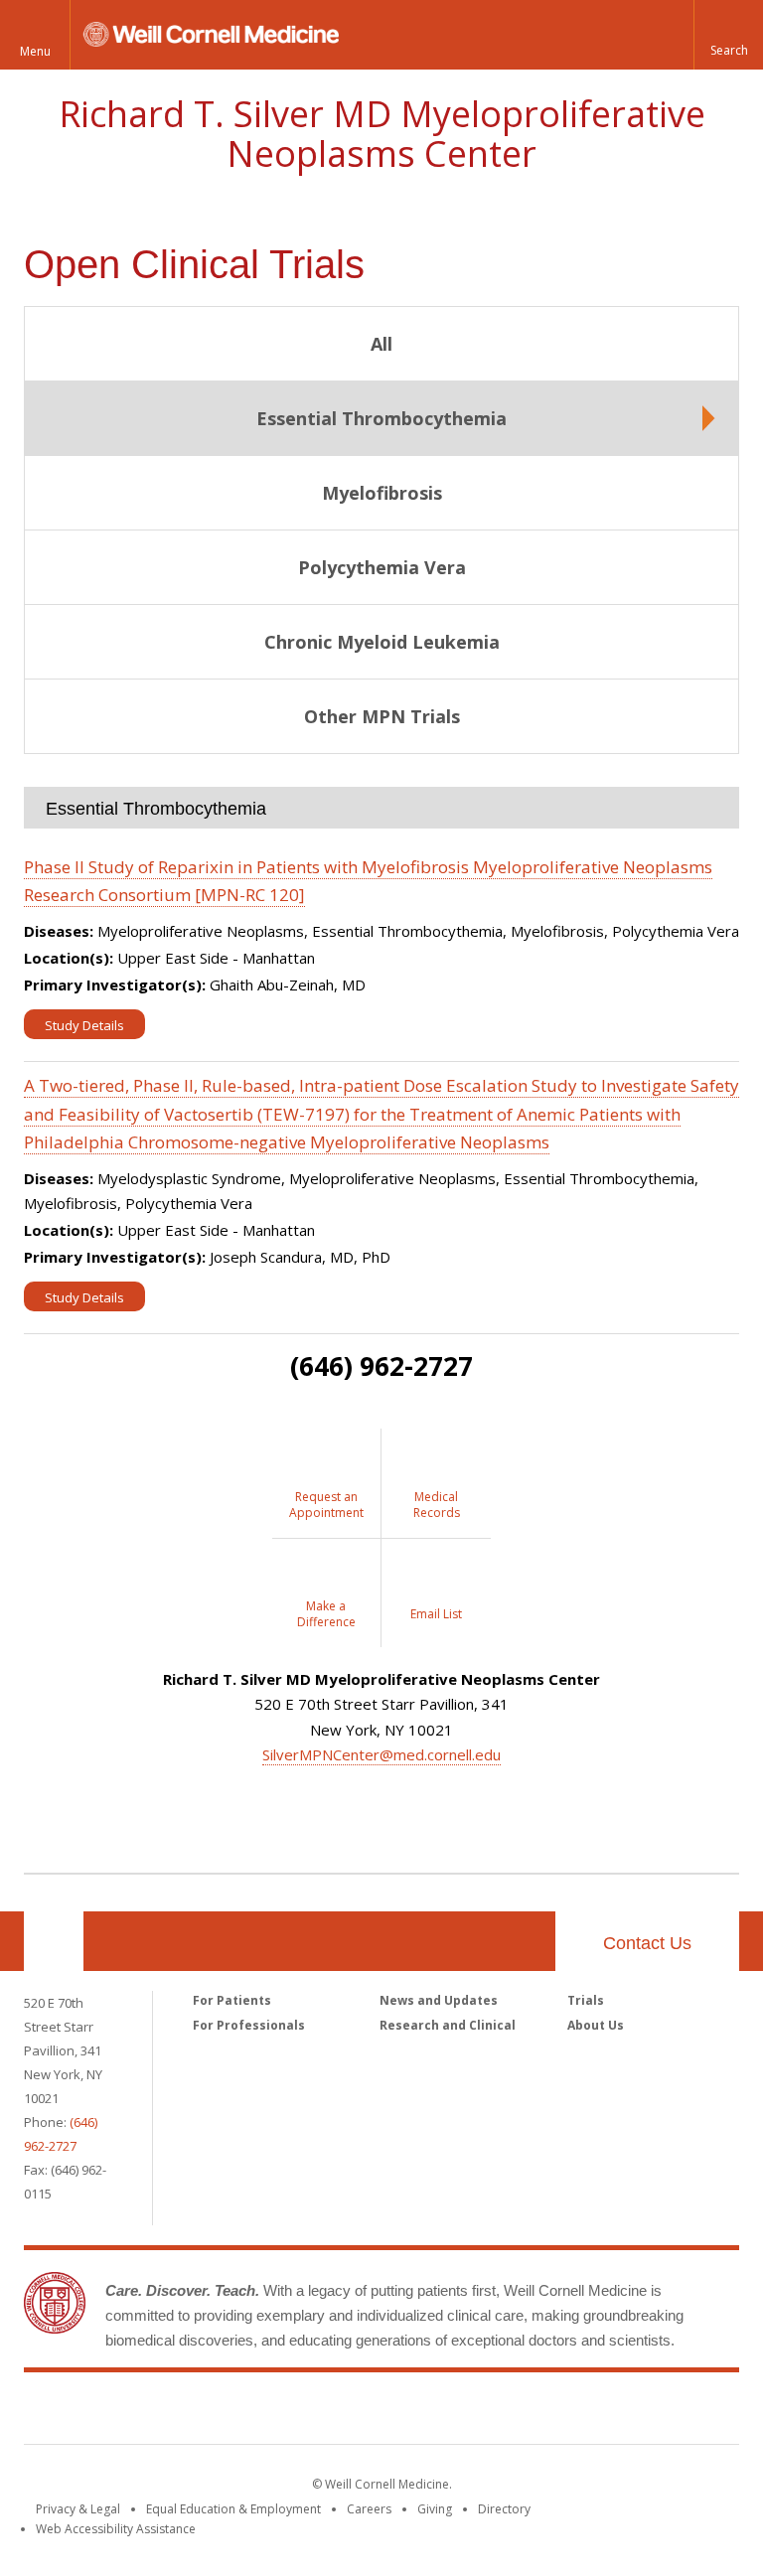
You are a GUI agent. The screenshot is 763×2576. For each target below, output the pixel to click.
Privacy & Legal (78, 2509)
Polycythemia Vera (382, 567)
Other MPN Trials (382, 716)
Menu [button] (35, 51)
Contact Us (647, 1943)
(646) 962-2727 (381, 1366)
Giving (435, 2509)
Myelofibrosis (382, 493)
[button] (728, 35)
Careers (369, 2509)
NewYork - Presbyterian (548, 2412)
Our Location (54, 1941)
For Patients (232, 2000)
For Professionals (249, 2025)
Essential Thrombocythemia (381, 418)
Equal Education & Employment (233, 2509)
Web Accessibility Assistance (116, 2529)
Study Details (84, 1025)
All (381, 344)
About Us (596, 2025)
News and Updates (439, 2000)
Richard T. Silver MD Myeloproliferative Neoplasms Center (382, 134)
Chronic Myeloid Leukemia (382, 642)
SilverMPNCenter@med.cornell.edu (381, 1754)
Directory (504, 2509)
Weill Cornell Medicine (236, 2412)
